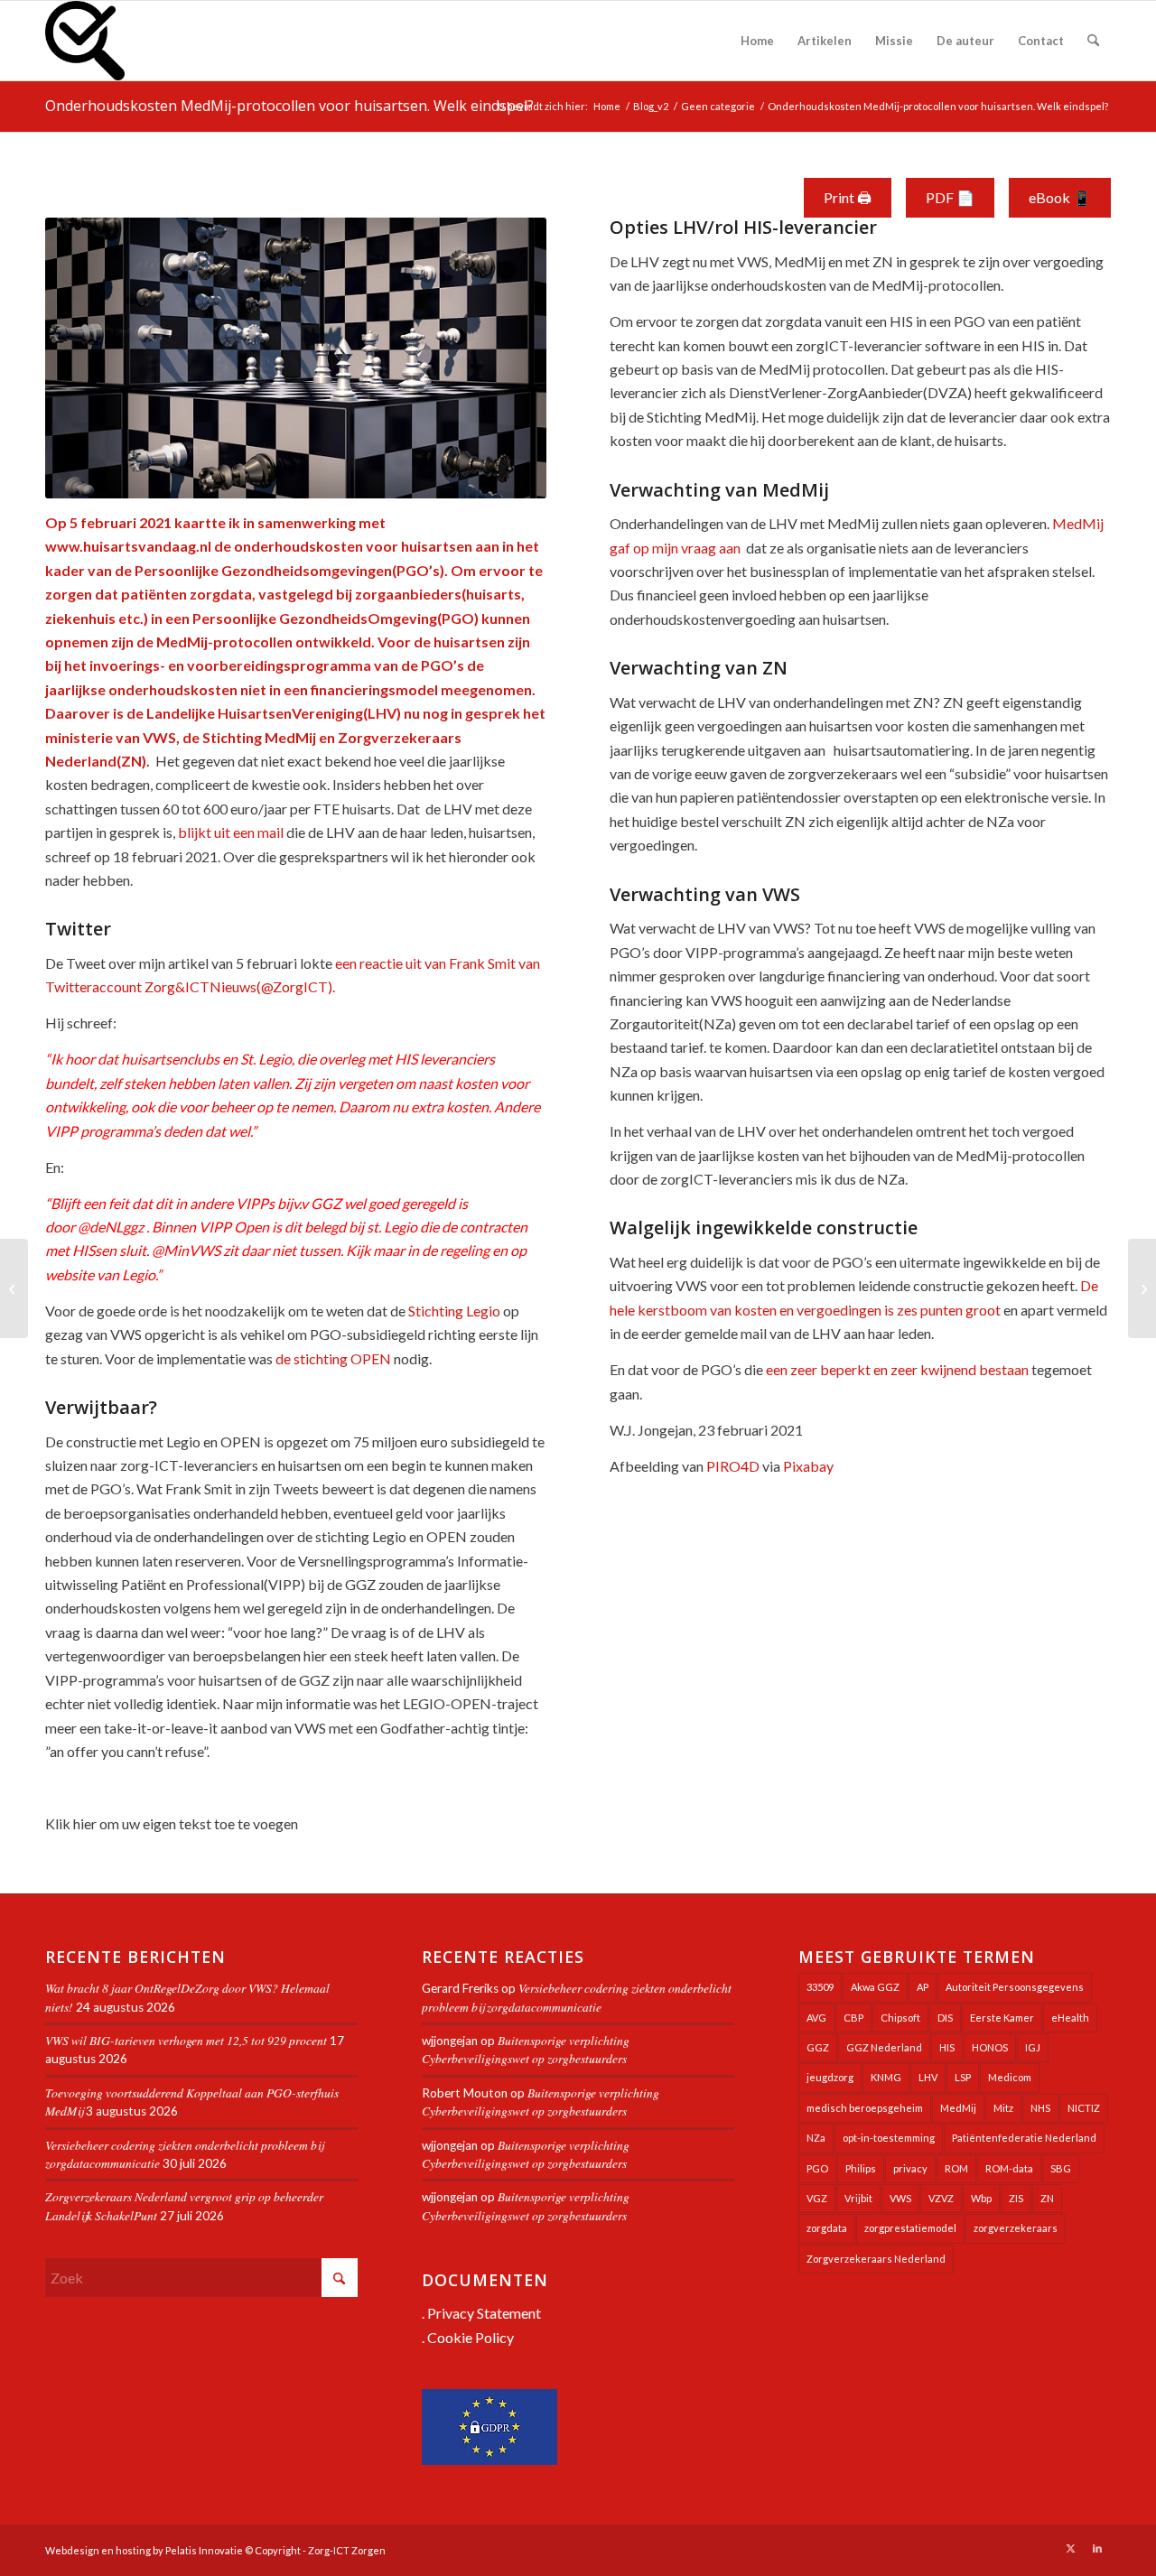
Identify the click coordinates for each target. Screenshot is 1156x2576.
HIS (947, 2047)
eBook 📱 (1060, 197)
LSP (963, 2077)
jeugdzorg (830, 2077)
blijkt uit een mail (231, 832)
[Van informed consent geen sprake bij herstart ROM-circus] (14, 1288)
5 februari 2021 (121, 522)
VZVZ (941, 2198)
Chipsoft (900, 2018)
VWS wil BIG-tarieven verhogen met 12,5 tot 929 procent (186, 2040)
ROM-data (1009, 2168)
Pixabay (808, 1466)
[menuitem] (757, 41)
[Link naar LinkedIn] (1097, 2548)
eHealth (1070, 2018)
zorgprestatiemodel (910, 2228)
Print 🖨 (848, 197)
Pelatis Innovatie (204, 2550)
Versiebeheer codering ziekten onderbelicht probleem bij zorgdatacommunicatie (577, 1997)
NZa (816, 2138)
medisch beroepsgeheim (865, 2108)
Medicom (1010, 2077)
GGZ (818, 2047)
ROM (956, 2168)
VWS (900, 2198)
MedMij (958, 2108)
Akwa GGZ (875, 1987)
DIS (945, 2018)
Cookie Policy (471, 2337)
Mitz (1003, 2108)
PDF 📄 (950, 197)
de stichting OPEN (333, 1358)
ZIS (1016, 2198)
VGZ (817, 2198)
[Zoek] (1093, 41)
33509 (820, 1987)
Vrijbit (858, 2198)
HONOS (990, 2047)
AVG (816, 2018)
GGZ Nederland (884, 2047)
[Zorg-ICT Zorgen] (85, 41)
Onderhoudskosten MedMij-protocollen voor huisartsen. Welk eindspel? (289, 106)
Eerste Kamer (1002, 2018)
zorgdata (827, 2228)
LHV (928, 2077)
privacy (910, 2168)
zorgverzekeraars (1016, 2228)
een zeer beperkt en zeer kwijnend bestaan (897, 1369)
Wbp (981, 2198)
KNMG (886, 2077)
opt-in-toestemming (889, 2138)
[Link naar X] (1070, 2548)
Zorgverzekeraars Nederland (876, 2259)
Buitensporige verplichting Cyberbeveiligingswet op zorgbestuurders (526, 2049)
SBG (1061, 2168)
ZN (1047, 2198)
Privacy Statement (484, 2313)
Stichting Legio (454, 1311)
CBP (853, 2018)
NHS (1040, 2108)
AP (923, 1987)
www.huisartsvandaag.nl (128, 546)
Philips (861, 2168)
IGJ (1033, 2047)
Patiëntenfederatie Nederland (1024, 2138)
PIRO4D (733, 1466)
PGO (817, 2168)
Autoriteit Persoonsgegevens (1015, 1987)
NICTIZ (1084, 2108)
